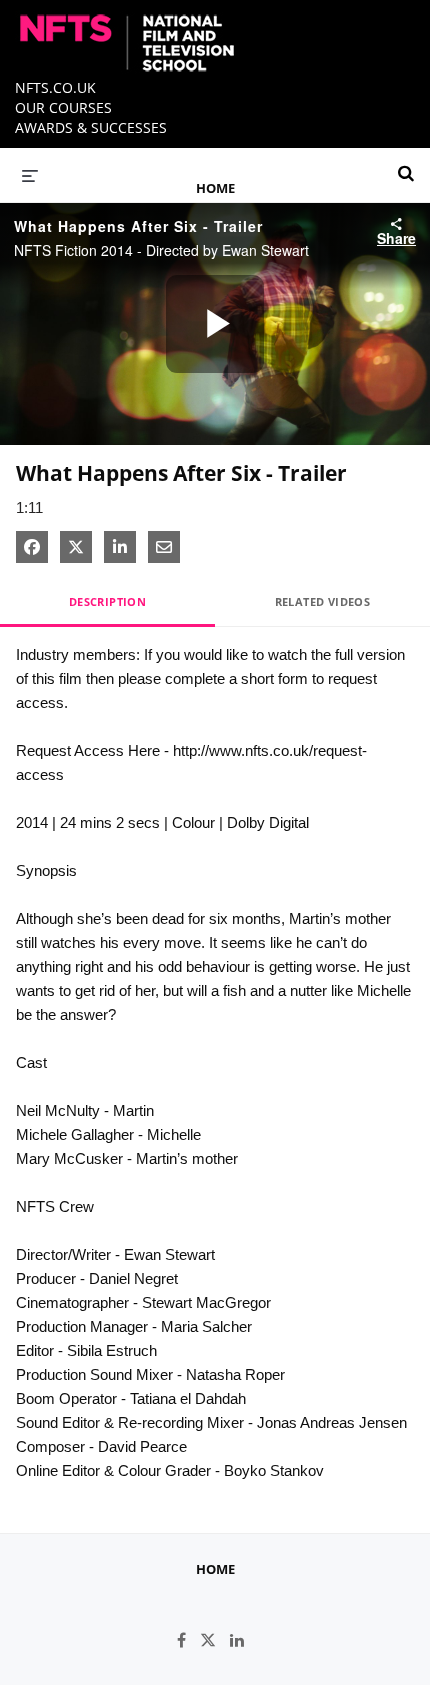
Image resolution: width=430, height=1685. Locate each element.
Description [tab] (107, 601)
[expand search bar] (406, 165)
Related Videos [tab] (323, 601)
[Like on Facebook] (188, 1640)
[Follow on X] (215, 1640)
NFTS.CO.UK (55, 87)
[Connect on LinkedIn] (242, 1640)
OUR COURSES (63, 107)
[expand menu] (30, 175)
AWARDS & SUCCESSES (91, 127)
